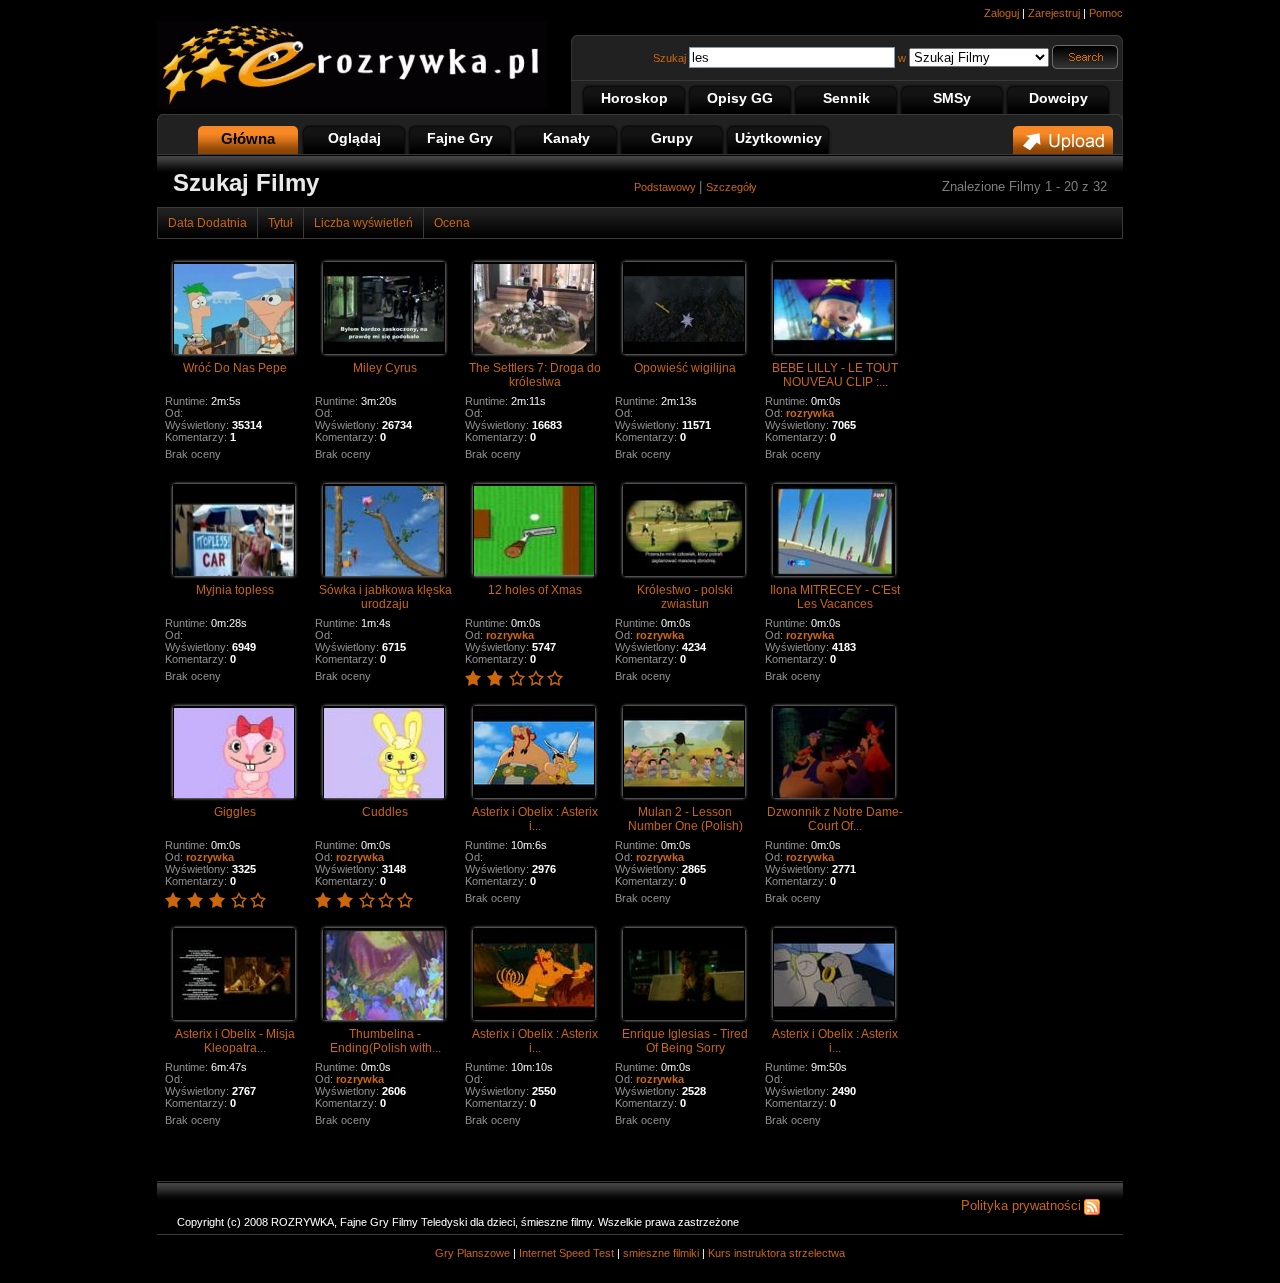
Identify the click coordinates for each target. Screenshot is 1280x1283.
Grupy (672, 138)
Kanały (566, 138)
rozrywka (810, 413)
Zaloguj (1001, 13)
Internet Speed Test (566, 1253)
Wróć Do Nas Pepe (235, 368)
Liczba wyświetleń (363, 223)
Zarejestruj (1054, 13)
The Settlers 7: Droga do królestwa (535, 375)
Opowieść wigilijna (685, 368)
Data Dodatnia (207, 223)
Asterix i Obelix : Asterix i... (535, 819)
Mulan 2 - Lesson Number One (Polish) (685, 819)
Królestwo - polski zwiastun (685, 597)
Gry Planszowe (472, 1253)
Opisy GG (740, 98)
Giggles (235, 812)
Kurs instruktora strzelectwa (776, 1253)
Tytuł (280, 223)
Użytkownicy (778, 138)
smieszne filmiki (661, 1253)
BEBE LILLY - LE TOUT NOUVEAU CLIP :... (835, 375)
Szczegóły (731, 187)
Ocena (452, 223)
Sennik (846, 98)
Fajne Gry (460, 138)
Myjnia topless (235, 590)
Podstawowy (666, 187)
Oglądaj (354, 138)
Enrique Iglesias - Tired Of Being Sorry (685, 1041)
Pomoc (1106, 13)
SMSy (952, 98)
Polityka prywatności (1021, 1205)
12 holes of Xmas (535, 590)
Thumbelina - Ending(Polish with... (385, 1041)
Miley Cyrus (385, 368)
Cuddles (385, 812)
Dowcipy (1058, 98)
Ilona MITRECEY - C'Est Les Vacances (835, 597)
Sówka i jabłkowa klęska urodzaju (385, 597)
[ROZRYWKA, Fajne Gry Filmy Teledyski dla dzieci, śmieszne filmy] (352, 105)
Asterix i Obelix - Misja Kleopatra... (235, 1041)
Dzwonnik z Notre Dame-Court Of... (835, 819)
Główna (248, 138)
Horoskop (634, 98)
